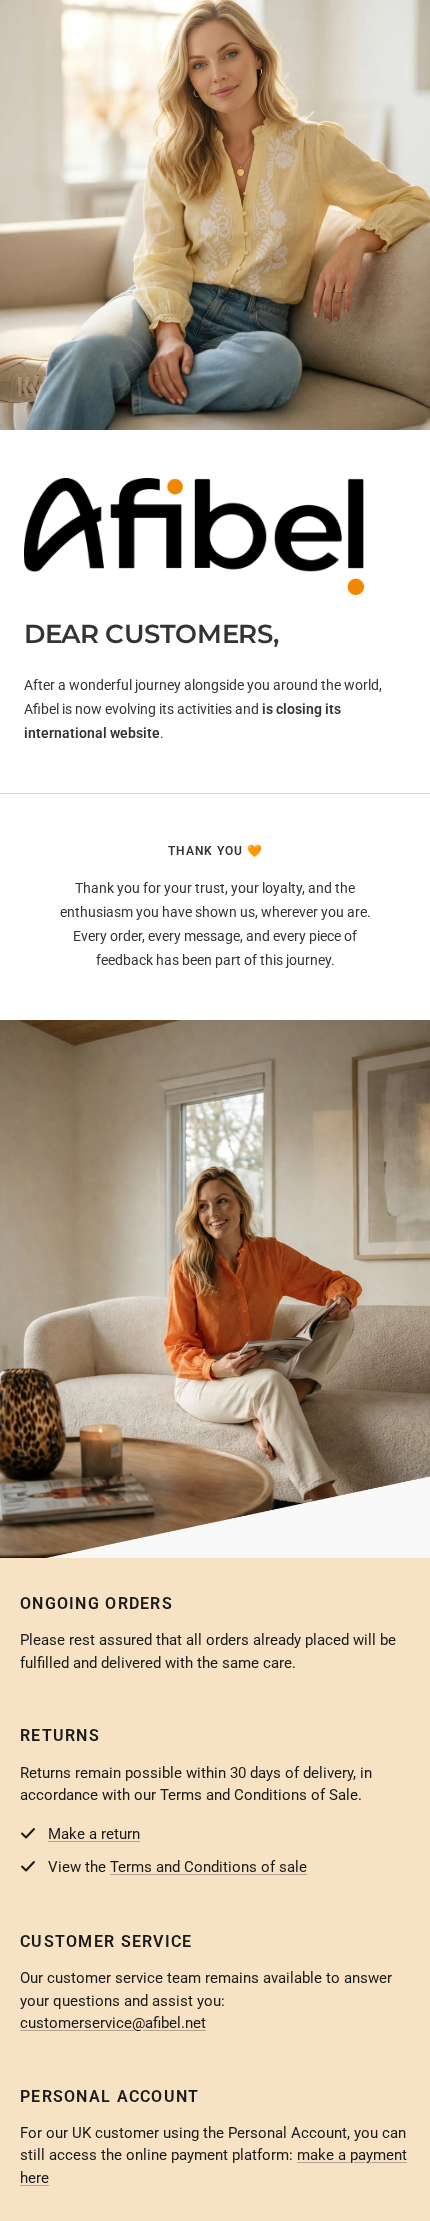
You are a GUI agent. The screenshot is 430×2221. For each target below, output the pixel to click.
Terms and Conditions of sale (208, 1867)
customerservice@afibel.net (113, 2023)
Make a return (94, 1834)
